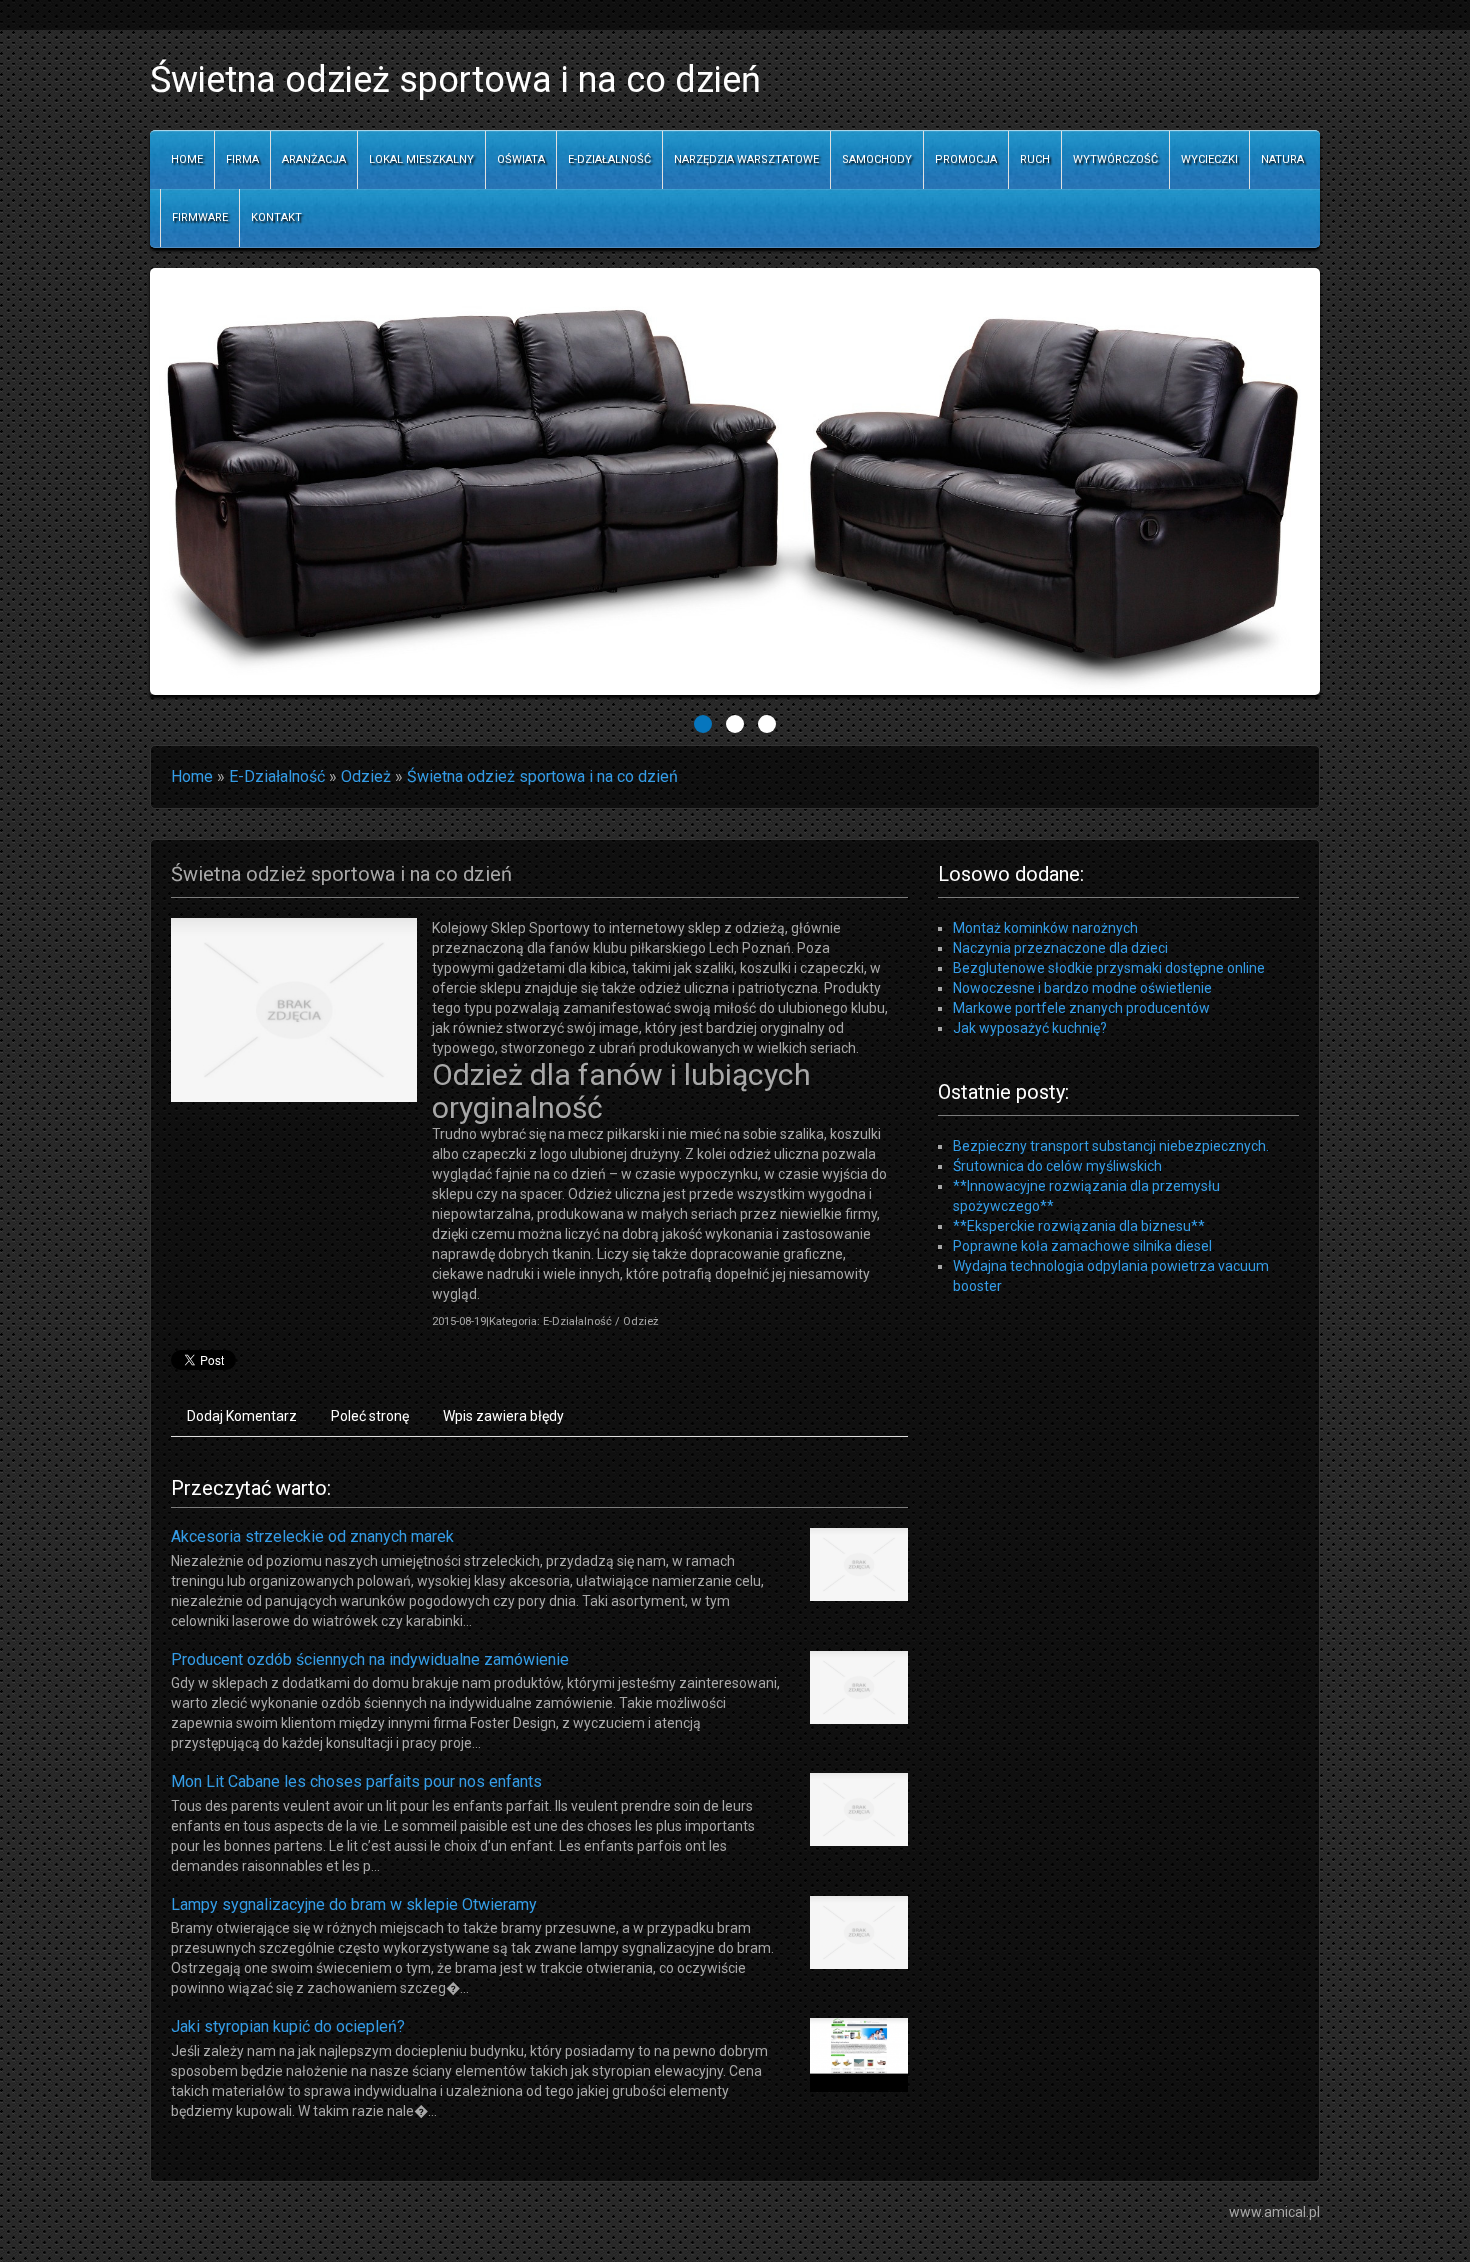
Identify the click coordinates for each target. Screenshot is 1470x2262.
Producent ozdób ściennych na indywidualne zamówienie (370, 1659)
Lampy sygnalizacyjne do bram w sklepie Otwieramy (354, 1904)
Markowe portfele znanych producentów (1081, 1008)
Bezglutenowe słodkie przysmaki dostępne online (1109, 968)
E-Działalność (277, 776)
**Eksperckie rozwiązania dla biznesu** (1079, 1226)
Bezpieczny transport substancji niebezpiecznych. (1111, 1146)
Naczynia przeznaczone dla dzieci (1060, 948)
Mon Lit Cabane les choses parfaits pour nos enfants (356, 1781)
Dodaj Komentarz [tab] (242, 1416)
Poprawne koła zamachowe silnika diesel (1082, 1246)
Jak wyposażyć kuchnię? (1030, 1028)
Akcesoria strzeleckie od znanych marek (312, 1536)
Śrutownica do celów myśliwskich (1057, 1166)
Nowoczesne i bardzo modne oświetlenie (1082, 988)
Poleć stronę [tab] (370, 1416)
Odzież (366, 776)
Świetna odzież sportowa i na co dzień (542, 776)
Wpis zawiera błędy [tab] (503, 1416)
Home (192, 776)
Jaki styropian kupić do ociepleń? (288, 2026)
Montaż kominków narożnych (1045, 928)
